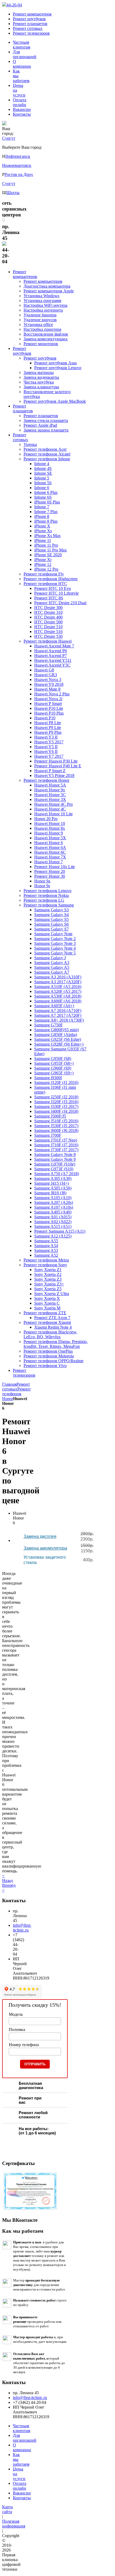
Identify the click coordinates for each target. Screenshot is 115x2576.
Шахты (13, 193)
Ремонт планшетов (30, 24)
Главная (9, 1384)
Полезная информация (14, 2524)
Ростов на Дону (19, 174)
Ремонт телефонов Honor (16, 1394)
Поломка (17, 2029)
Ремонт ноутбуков (29, 19)
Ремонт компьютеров (32, 14)
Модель (16, 2014)
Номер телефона (24, 2045)
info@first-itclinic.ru (22, 1928)
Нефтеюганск (18, 156)
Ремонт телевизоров (31, 33)
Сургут (9, 184)
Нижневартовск (17, 165)
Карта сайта (7, 2509)
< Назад (7, 1878)
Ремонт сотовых (28, 28)
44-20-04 (14, 5)
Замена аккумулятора (45, 1548)
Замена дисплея (40, 1536)
